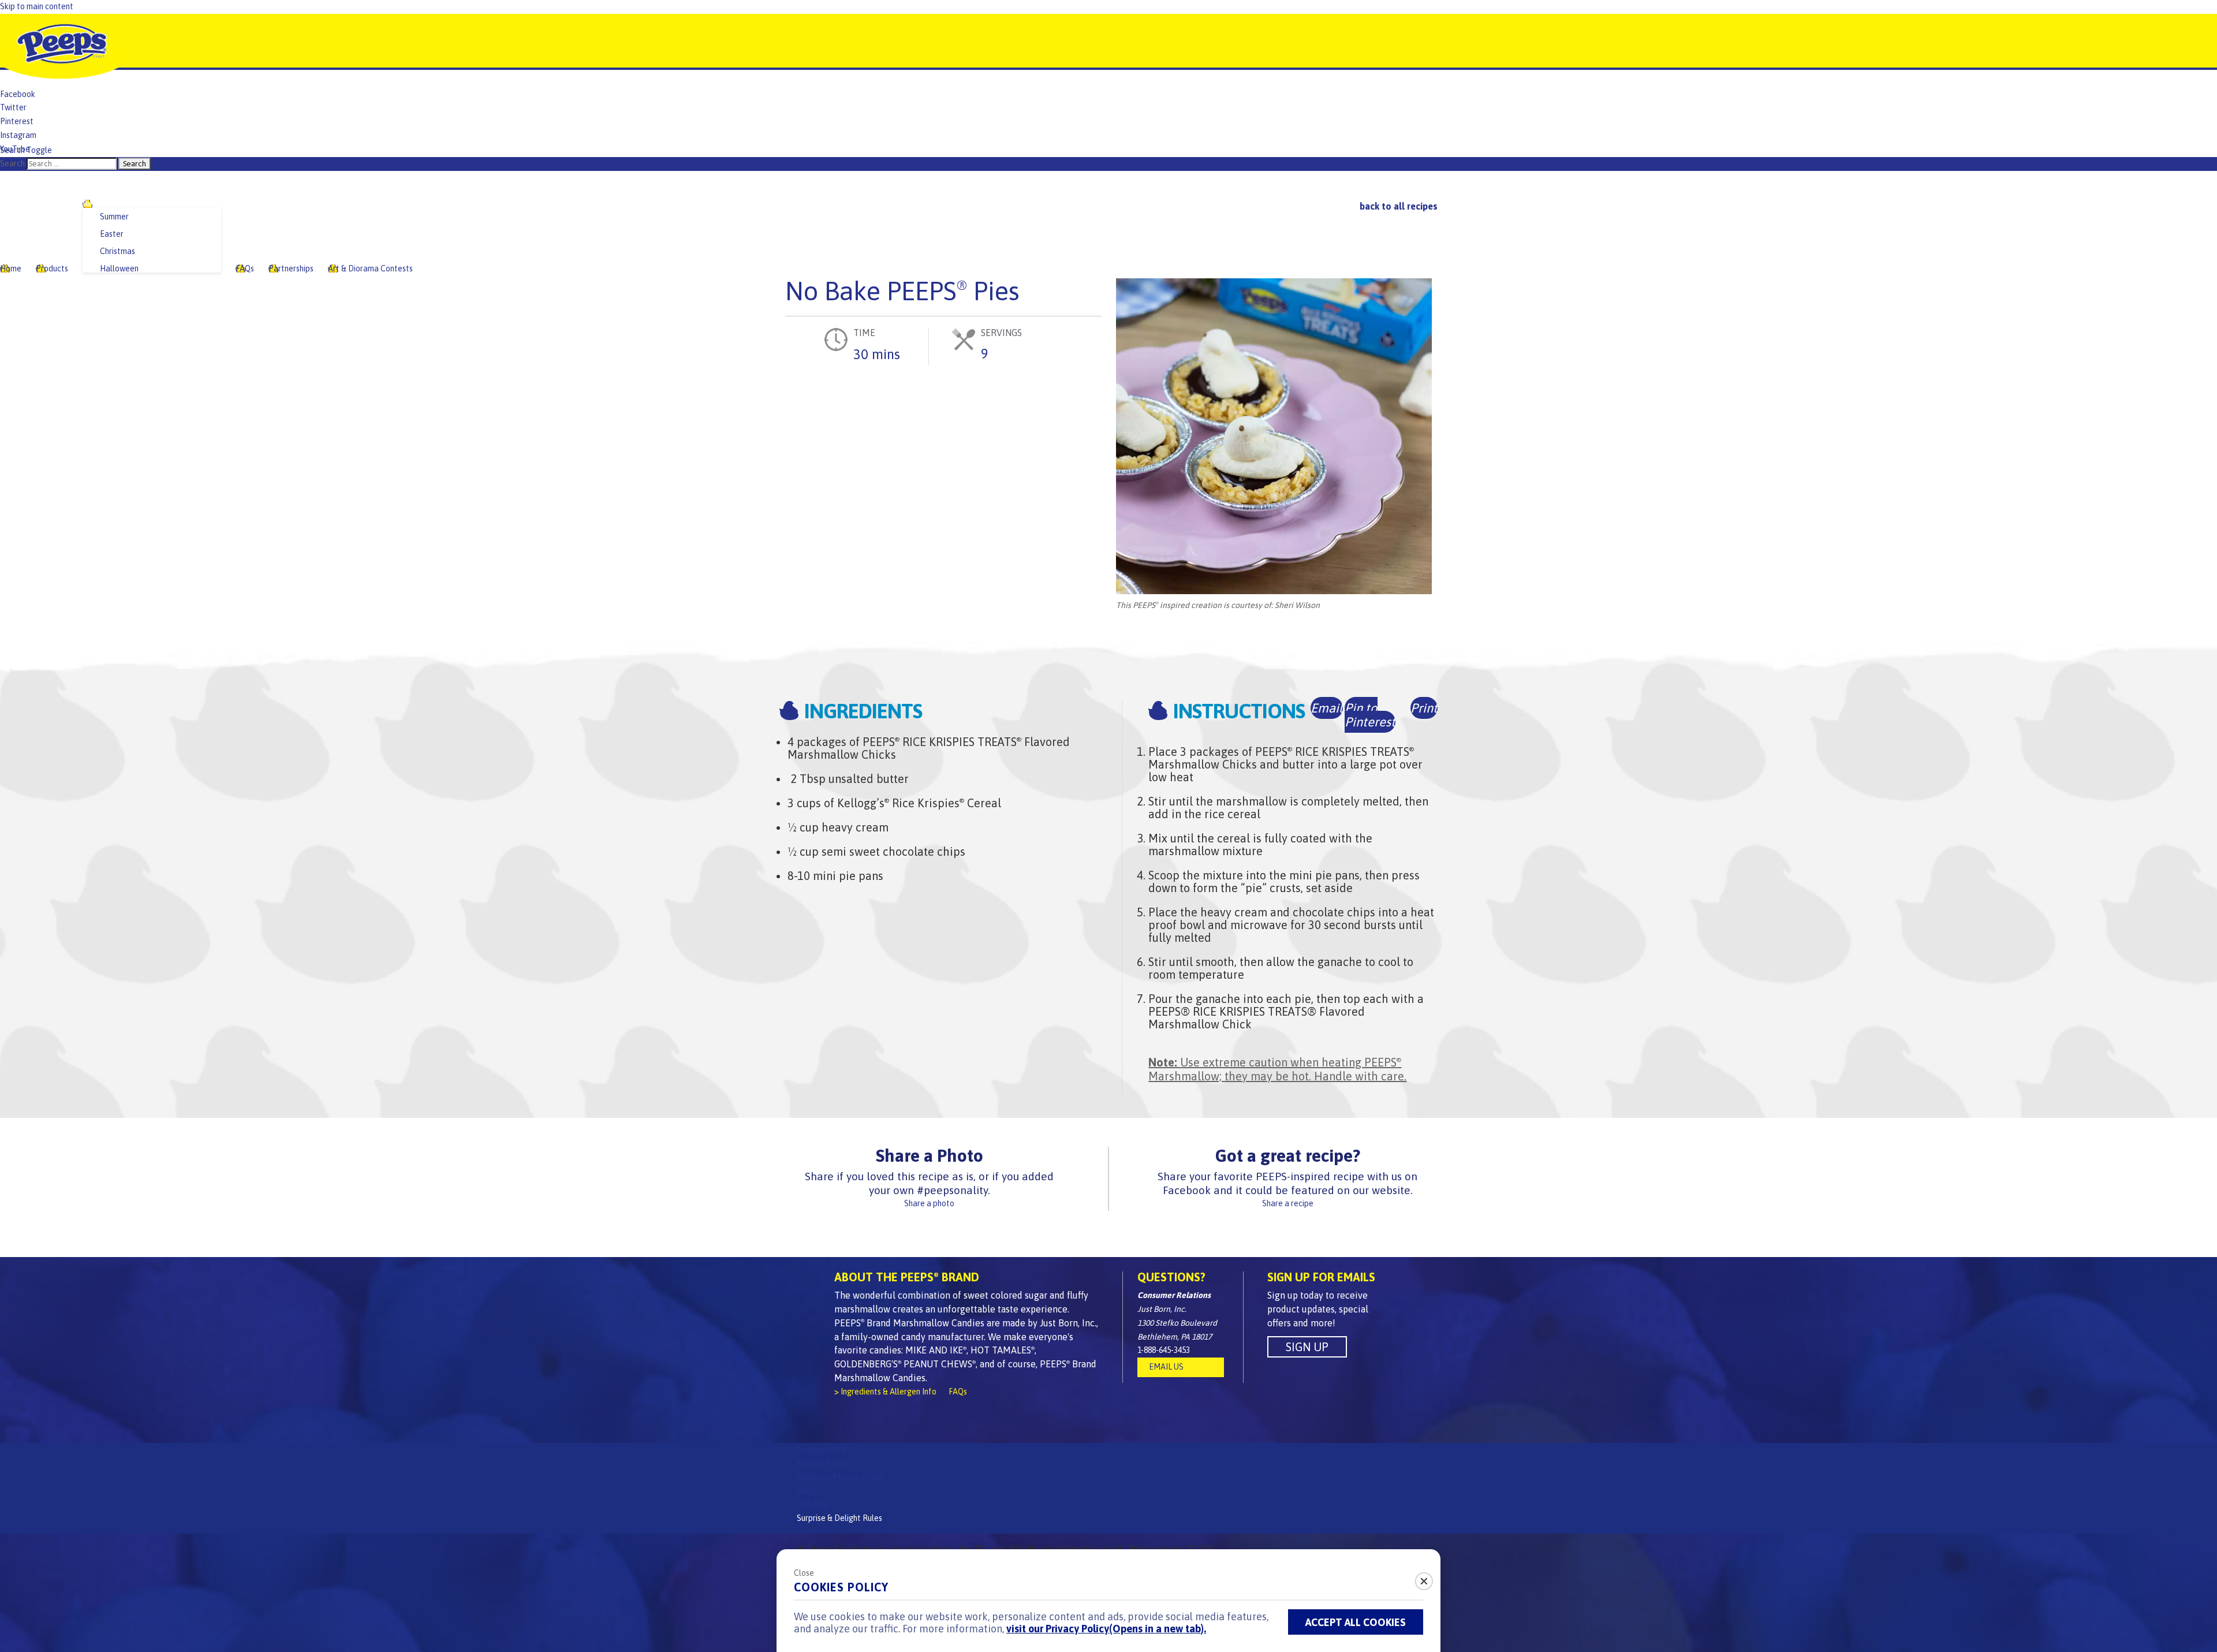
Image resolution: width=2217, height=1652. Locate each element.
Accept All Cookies (1356, 1622)
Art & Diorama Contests (370, 269)
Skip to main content (37, 6)
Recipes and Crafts (117, 204)
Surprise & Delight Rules (839, 1518)
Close (804, 1573)
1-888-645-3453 (1164, 1350)
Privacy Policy (822, 1463)
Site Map (813, 1504)
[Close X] (1417, 1578)
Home (11, 269)
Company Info (822, 1449)
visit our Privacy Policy (1106, 1629)
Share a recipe (1288, 1203)
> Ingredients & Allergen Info (885, 1392)
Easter (112, 234)
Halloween (119, 269)
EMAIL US (1166, 1367)
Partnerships (291, 269)
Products (52, 269)
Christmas (117, 251)
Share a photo (929, 1203)
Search (12, 163)
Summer (114, 217)
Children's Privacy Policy (840, 1477)
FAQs (245, 269)
